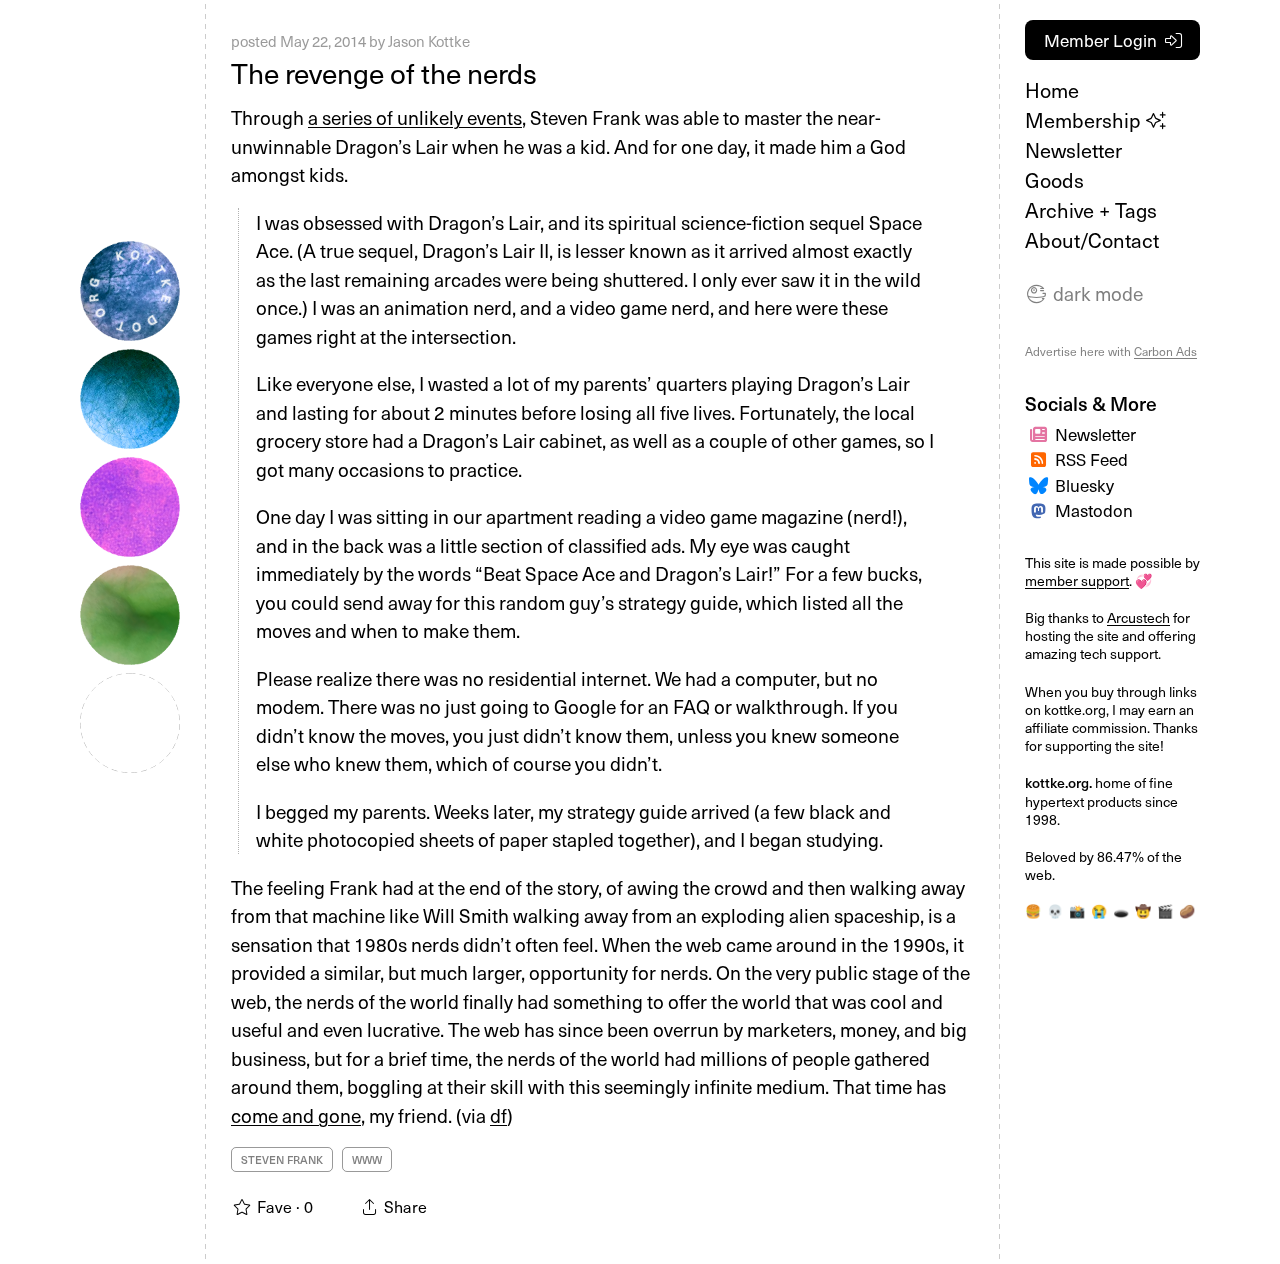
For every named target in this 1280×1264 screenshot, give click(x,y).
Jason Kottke (429, 41)
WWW (367, 1159)
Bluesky (1084, 485)
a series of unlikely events (415, 117)
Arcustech (1138, 617)
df (498, 1115)
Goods (1054, 180)
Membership (1085, 120)
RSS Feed (1091, 459)
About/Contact (1092, 240)
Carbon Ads (1165, 351)
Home (1052, 90)
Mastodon (1094, 510)
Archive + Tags (1091, 210)
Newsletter (1073, 150)
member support (1077, 580)
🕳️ (1121, 910)
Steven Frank (282, 1159)
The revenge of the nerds (384, 72)
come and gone (296, 1115)
